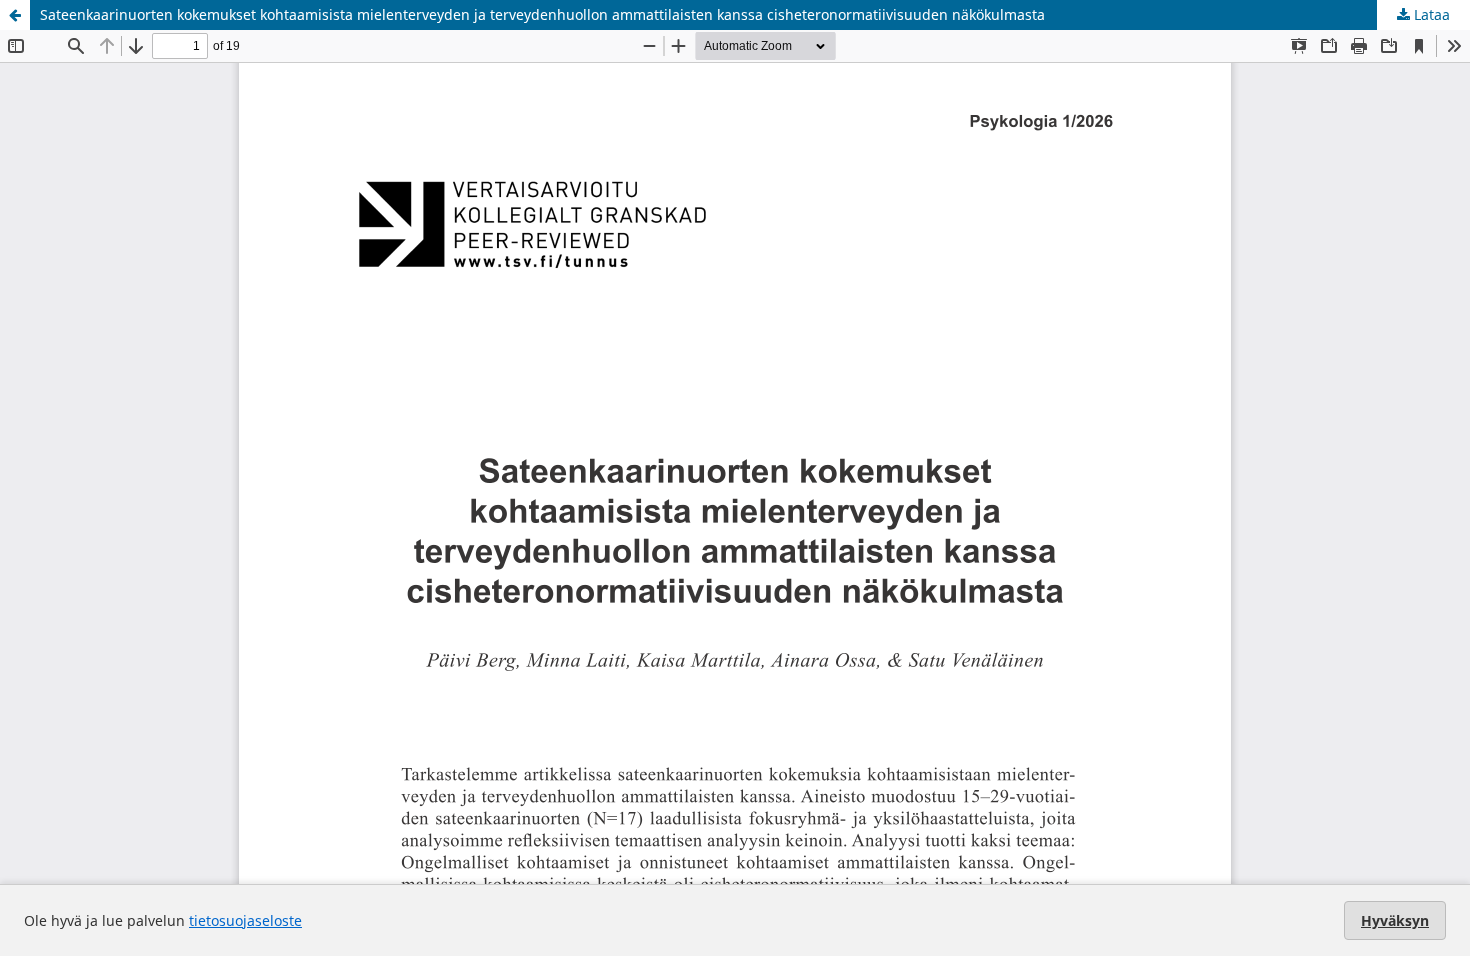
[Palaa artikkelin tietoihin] (15, 15)
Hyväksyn (1395, 920)
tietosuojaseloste (245, 920)
